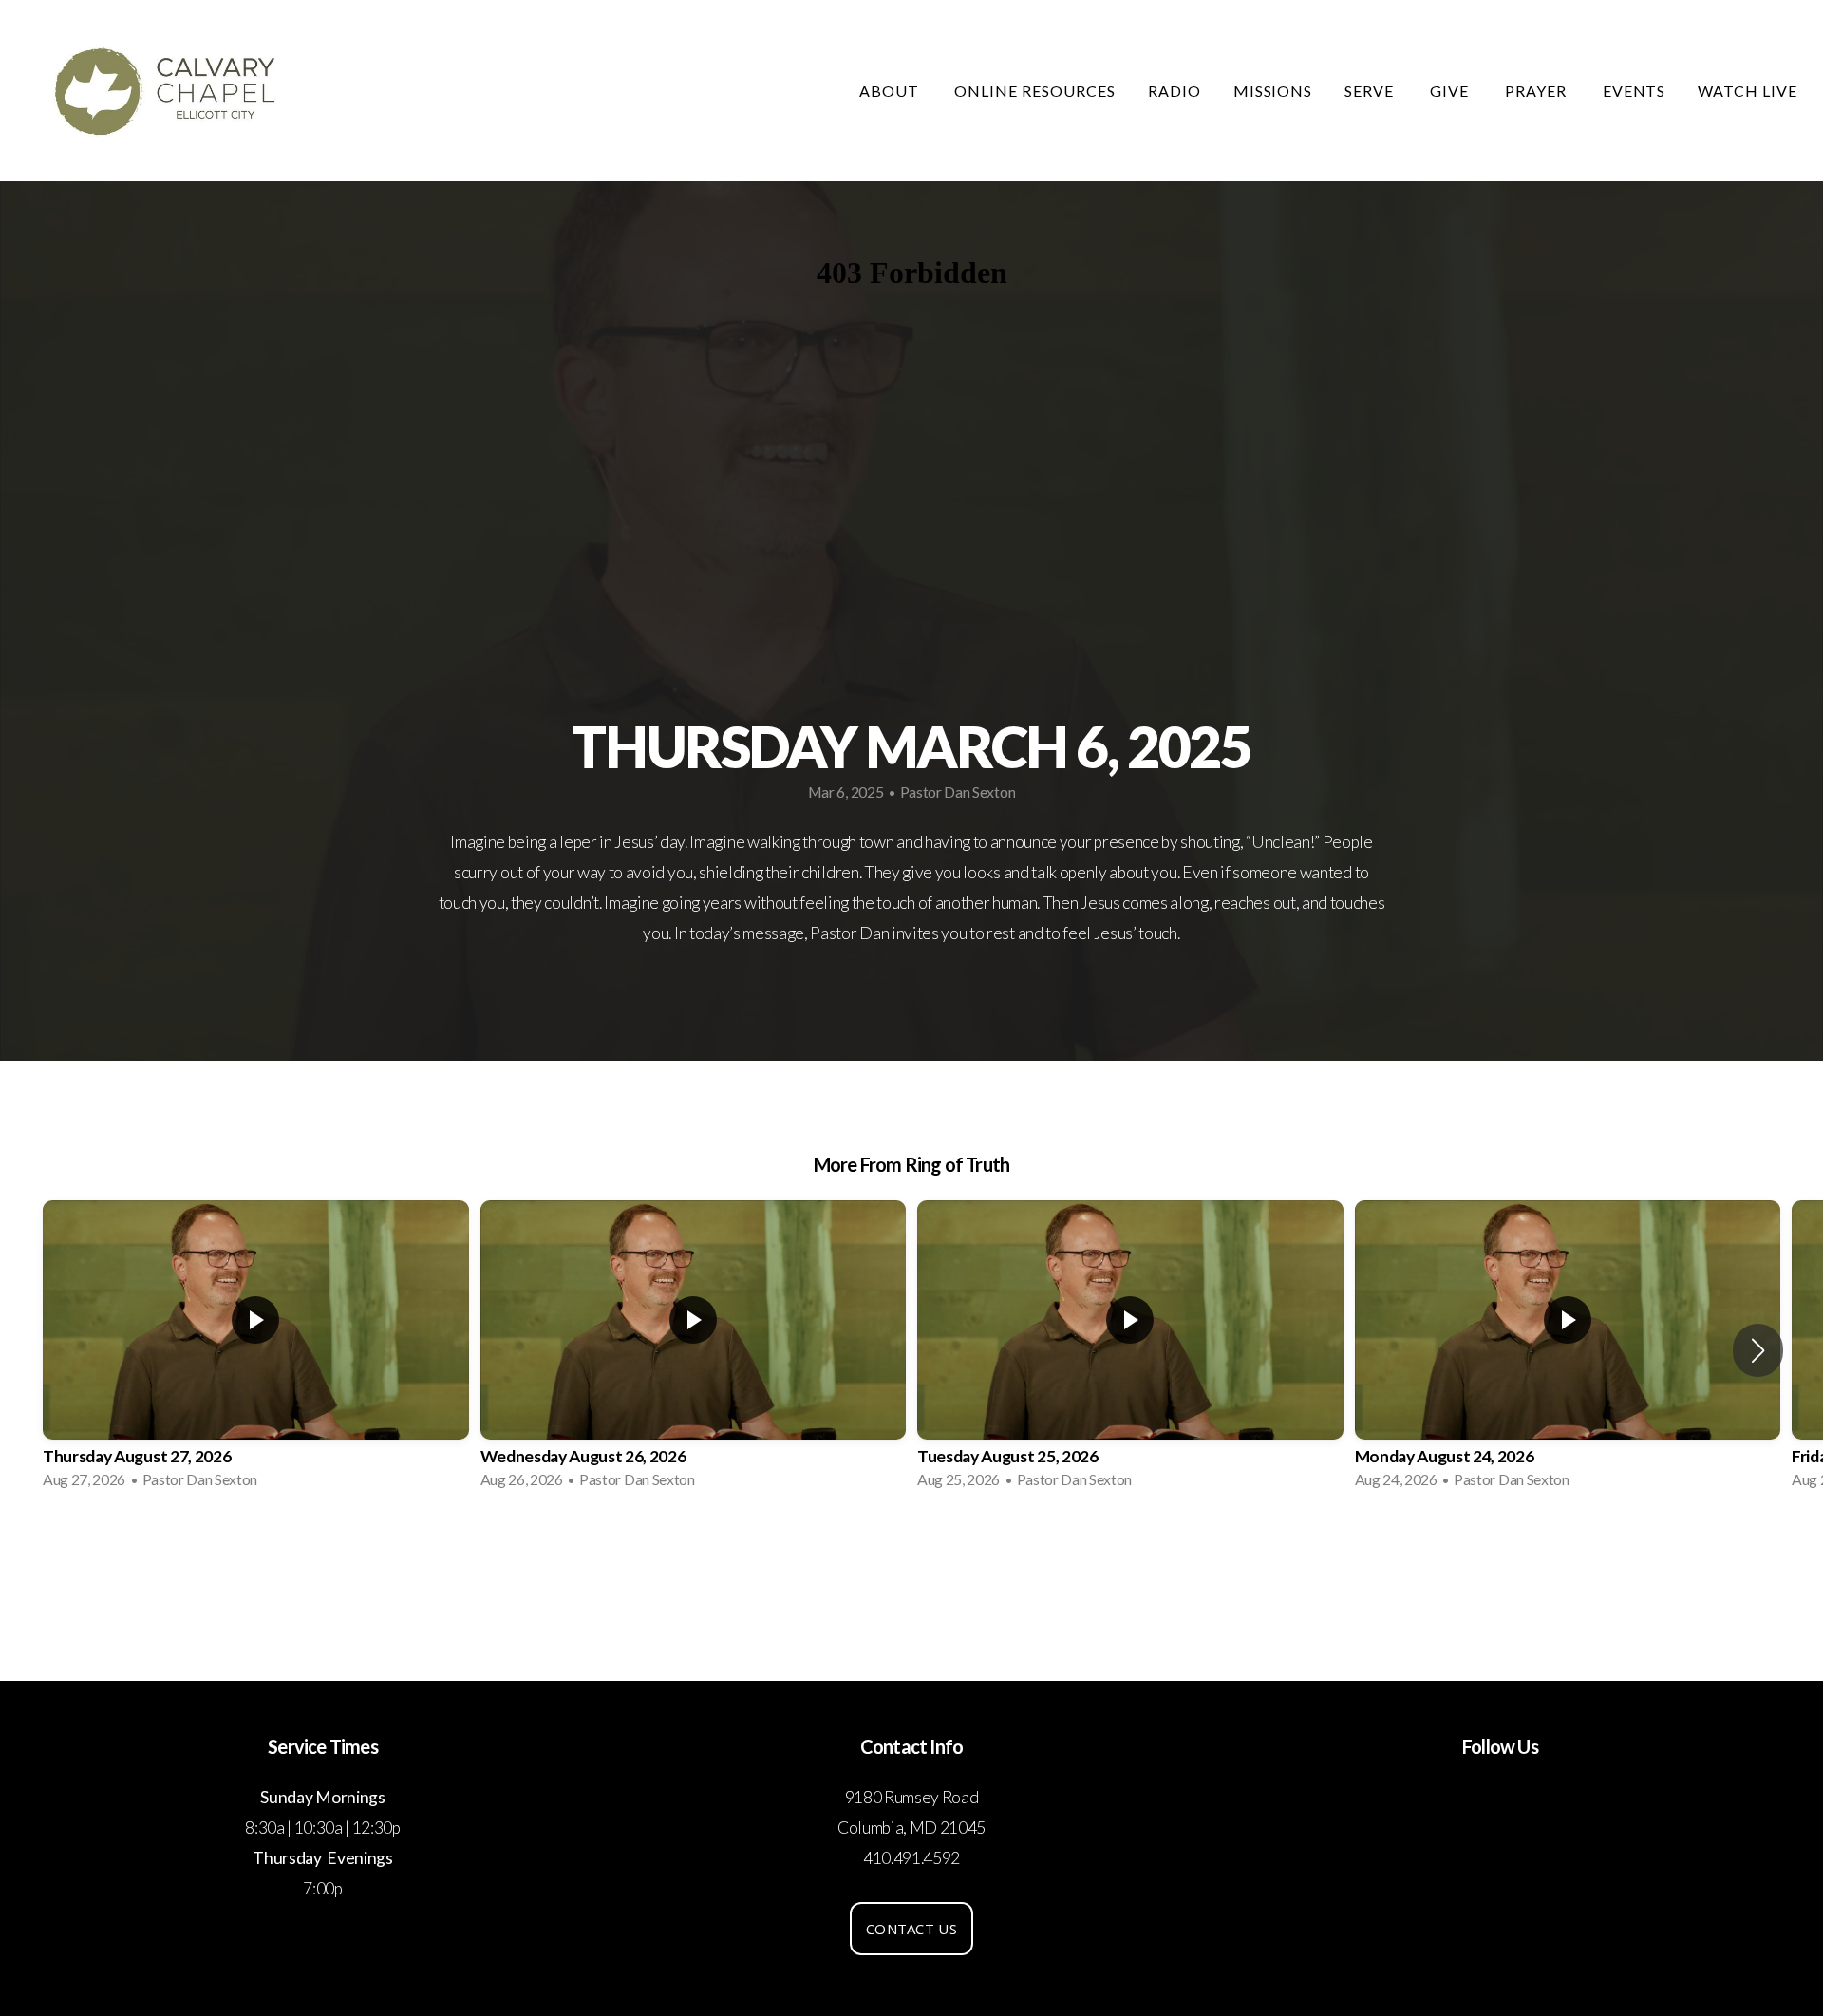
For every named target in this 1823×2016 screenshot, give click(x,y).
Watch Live (1748, 91)
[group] (256, 1350)
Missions (1273, 91)
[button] (1758, 1350)
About (891, 91)
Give (1451, 91)
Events (1635, 91)
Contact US (911, 1929)
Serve (1371, 91)
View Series (911, 1555)
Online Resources (1034, 91)
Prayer (1538, 91)
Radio (1175, 91)
